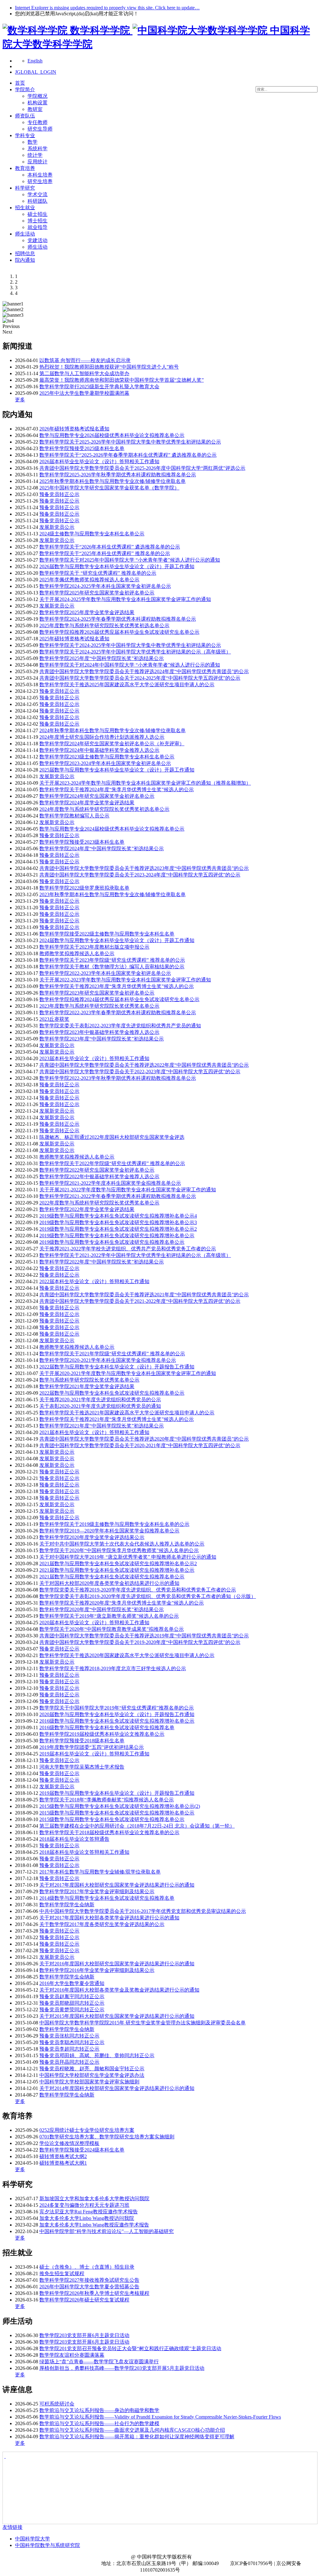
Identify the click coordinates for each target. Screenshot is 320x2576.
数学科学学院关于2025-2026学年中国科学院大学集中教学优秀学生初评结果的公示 (130, 442)
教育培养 (25, 168)
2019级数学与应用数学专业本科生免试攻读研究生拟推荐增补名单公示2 (118, 1229)
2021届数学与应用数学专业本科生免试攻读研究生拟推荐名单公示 (112, 1577)
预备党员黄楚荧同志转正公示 (72, 2010)
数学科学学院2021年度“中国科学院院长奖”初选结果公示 (102, 1426)
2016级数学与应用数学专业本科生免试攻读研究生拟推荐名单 (107, 1727)
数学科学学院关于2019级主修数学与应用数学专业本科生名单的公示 (114, 1524)
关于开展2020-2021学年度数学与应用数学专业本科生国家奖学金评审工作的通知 (128, 1373)
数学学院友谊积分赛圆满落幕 (72, 2355)
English (35, 61)
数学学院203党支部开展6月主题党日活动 (84, 2335)
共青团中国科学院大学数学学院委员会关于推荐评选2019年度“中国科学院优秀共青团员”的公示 (144, 1636)
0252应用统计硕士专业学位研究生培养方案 (87, 2130)
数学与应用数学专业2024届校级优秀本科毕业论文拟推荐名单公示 (112, 829)
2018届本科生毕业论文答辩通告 (74, 1839)
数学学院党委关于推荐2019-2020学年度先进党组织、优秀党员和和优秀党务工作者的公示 (138, 1590)
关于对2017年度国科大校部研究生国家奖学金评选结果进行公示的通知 (117, 1885)
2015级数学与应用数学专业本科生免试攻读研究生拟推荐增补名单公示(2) (120, 1806)
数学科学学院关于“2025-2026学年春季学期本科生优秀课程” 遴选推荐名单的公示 (128, 455)
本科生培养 (40, 175)
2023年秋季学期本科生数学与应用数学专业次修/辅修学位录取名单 (112, 894)
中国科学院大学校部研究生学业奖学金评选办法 (92, 2075)
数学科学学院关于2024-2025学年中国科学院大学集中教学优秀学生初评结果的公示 (130, 645)
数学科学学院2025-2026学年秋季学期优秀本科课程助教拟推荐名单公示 (118, 475)
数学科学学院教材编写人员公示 (74, 816)
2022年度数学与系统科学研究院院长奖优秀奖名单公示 (99, 1203)
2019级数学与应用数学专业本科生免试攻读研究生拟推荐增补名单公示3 (118, 1222)
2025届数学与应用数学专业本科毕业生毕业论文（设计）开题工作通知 (117, 770)
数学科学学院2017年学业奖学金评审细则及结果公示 (97, 1891)
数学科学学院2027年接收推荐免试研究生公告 (89, 2280)
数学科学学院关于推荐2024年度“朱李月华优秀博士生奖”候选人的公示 (117, 789)
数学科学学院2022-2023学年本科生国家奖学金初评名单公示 (105, 973)
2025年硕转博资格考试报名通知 (74, 639)
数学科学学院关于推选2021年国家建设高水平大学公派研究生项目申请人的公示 (127, 1413)
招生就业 (25, 208)
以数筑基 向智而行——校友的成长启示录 (85, 360)
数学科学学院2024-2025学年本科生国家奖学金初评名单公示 (105, 586)
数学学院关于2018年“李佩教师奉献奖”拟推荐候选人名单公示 (107, 1800)
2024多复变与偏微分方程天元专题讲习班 (84, 2205)
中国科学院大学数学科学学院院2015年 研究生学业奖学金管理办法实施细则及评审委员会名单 (142, 2023)
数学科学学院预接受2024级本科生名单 (82, 2150)
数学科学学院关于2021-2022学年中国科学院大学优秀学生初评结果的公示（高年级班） (135, 1255)
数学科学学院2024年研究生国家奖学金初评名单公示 (97, 796)
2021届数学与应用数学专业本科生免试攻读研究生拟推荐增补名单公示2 (118, 1563)
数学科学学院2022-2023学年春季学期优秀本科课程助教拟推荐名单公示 (118, 1013)
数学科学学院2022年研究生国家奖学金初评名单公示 (97, 1170)
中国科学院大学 (32, 2539)
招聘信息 (25, 253)
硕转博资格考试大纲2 (63, 2156)
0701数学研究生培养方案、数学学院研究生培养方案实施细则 (107, 2137)
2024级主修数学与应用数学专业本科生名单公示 (92, 534)
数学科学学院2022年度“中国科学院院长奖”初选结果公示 (102, 1262)
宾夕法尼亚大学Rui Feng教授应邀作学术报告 (89, 2212)
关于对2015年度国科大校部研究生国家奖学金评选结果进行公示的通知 (117, 2016)
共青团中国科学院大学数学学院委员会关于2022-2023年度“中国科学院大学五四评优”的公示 (140, 1072)
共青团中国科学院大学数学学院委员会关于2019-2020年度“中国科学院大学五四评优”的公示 (140, 1642)
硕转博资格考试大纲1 (63, 2163)
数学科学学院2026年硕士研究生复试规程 (84, 2300)
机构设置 (37, 103)
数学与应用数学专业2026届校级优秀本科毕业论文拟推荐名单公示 (112, 435)
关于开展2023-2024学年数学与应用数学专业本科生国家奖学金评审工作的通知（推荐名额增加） (145, 783)
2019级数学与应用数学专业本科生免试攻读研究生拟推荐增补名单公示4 (118, 1216)
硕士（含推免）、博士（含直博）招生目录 (87, 2267)
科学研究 (25, 188)
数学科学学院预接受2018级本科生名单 (82, 1741)
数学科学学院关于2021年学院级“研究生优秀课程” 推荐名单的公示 (112, 1354)
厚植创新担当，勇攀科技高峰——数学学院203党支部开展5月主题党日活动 (122, 2368)
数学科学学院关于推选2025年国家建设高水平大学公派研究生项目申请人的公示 (127, 685)
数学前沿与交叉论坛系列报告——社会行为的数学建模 (99, 2423)
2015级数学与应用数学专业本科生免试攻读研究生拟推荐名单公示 (112, 1819)
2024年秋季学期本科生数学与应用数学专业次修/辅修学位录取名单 (112, 730)
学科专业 (25, 135)
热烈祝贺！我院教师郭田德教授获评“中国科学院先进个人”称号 (109, 367)
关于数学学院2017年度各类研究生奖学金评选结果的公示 (102, 1924)
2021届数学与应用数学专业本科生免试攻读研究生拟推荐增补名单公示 (117, 1570)
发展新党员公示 (57, 527)
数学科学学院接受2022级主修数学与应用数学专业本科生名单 (107, 934)
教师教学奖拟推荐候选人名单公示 (77, 953)
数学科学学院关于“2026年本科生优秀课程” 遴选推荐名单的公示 (110, 547)
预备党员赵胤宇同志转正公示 (72, 1996)
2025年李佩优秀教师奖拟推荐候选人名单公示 (89, 580)
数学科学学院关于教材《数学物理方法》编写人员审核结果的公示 (112, 967)
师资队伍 (25, 116)
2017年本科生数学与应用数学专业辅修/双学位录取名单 (100, 1872)
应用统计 (37, 162)
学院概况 (37, 96)
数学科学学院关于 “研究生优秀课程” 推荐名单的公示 (98, 573)
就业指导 (37, 227)
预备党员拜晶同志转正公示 (69, 2062)
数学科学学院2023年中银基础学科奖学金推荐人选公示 (99, 1032)
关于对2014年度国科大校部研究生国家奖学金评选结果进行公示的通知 (117, 2088)
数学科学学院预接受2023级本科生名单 (82, 842)
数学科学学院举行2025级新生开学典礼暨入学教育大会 (99, 387)
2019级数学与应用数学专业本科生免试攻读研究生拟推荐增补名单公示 (117, 1236)
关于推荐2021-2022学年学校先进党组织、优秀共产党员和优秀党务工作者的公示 (128, 1249)
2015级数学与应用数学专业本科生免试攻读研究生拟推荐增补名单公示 (117, 1813)
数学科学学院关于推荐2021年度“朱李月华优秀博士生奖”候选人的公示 (117, 1419)
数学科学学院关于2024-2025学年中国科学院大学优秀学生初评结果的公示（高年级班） (135, 652)
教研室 (35, 109)
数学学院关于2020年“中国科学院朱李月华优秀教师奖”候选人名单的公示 (119, 1550)
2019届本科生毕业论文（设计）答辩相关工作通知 (94, 1754)
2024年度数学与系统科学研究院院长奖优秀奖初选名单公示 (104, 809)
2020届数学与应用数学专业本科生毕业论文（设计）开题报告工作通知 (117, 1714)
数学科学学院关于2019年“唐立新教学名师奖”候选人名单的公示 (109, 1616)
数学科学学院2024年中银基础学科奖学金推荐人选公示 (99, 750)
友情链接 (12, 2527)
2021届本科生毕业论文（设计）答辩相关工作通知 (94, 1432)
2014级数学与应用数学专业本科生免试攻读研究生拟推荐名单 (107, 1898)
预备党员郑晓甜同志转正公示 (72, 2003)
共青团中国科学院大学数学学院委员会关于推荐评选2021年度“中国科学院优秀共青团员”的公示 (144, 1295)
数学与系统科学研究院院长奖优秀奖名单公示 (89, 1380)
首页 (20, 83)
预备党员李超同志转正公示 (69, 2049)
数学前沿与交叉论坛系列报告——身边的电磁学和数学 (99, 2410)
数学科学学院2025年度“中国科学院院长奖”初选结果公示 (102, 658)
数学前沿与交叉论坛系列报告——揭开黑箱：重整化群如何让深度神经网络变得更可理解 (137, 2437)
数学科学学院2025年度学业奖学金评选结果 (87, 612)
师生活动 (25, 234)
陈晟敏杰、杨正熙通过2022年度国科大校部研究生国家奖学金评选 (112, 1137)
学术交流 (37, 194)
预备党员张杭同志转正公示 (69, 2036)
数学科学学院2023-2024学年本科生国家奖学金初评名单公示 (105, 763)
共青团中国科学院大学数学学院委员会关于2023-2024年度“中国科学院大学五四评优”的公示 (140, 875)
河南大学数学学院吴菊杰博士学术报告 (82, 1767)
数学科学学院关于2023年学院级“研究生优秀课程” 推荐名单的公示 (112, 960)
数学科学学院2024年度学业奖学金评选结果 (87, 803)
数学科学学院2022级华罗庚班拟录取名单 (84, 888)
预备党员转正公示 (59, 494)
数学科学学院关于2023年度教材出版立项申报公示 (94, 947)
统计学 (35, 155)
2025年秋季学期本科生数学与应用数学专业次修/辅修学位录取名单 (112, 481)
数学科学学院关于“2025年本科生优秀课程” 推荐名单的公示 (105, 553)
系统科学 (37, 149)
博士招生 (37, 221)
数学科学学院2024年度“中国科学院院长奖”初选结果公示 (102, 849)
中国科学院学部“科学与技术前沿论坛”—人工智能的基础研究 (107, 2231)
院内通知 (25, 260)
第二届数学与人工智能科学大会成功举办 (84, 373)
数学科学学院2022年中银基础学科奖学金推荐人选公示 (99, 1176)
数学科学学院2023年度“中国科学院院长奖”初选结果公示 (102, 1039)
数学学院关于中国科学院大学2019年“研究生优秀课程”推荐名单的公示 (117, 1708)
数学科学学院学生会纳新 (67, 1905)
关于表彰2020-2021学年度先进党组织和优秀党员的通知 (100, 1406)
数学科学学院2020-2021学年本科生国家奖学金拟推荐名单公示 (108, 1360)
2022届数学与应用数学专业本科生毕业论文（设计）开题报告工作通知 (117, 1367)
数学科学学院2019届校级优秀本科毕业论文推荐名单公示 (102, 1734)
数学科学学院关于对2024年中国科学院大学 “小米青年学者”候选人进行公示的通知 (130, 665)
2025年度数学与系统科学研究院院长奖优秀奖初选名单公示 (104, 625)
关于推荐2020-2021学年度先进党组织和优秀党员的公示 (100, 1400)
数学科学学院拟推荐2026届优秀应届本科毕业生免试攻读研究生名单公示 (119, 632)
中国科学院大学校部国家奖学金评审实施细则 (89, 2082)
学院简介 (25, 89)
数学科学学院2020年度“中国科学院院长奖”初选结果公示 (102, 1609)
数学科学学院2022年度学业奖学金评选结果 (87, 1209)
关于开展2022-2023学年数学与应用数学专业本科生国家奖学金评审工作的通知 (125, 980)
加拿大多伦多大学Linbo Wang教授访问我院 (87, 2218)
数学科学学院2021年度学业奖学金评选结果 (87, 1386)
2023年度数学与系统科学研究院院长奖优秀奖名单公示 (99, 1006)
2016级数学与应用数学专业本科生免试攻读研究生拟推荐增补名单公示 (117, 1721)
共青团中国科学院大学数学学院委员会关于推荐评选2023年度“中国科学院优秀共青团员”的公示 (144, 868)
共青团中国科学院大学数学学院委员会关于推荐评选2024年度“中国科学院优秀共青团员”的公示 (144, 671)
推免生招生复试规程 (62, 2273)
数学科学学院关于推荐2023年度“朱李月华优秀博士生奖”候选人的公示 (117, 986)
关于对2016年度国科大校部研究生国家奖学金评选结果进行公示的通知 (117, 1964)
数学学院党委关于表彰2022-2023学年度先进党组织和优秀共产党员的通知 (120, 1026)
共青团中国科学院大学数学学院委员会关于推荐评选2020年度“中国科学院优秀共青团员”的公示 (144, 1439)
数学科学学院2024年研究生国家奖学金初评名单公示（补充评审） (112, 744)
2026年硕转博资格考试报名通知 (74, 429)
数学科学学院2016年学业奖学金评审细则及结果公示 (97, 1970)
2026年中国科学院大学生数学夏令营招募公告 (89, 2287)
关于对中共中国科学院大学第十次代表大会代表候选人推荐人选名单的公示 (122, 1544)
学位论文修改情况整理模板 (69, 2143)
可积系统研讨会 (57, 2404)
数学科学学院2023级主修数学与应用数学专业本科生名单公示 (107, 757)
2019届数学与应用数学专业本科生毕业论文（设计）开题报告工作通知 (117, 1793)
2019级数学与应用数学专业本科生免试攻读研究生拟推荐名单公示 (112, 1242)
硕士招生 (37, 214)
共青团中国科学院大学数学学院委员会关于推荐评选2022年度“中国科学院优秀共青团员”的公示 (144, 1065)
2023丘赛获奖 (54, 1019)
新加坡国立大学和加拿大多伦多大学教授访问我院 (94, 2199)
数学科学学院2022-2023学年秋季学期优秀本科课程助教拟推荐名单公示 (118, 1078)
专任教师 (37, 122)
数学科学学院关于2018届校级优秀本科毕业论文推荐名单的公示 (109, 1832)
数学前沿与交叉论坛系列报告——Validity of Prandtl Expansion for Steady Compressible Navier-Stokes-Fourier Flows (160, 2417)
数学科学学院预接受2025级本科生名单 (82, 448)
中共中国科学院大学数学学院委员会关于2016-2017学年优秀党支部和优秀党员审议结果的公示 (143, 1911)
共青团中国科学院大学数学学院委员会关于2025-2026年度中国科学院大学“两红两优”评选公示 (142, 468)
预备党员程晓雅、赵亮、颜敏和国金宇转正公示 (92, 2069)
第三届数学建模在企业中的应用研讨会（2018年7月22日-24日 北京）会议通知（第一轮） (137, 1826)
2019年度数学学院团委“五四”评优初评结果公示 (92, 1747)
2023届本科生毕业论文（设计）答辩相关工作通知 (94, 1058)
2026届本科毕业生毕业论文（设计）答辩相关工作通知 (99, 462)
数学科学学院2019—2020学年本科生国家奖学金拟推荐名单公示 (109, 1531)
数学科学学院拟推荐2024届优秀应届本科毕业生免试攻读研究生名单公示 (119, 999)
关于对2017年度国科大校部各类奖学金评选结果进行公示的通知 (109, 1918)
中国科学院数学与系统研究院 (47, 2545)
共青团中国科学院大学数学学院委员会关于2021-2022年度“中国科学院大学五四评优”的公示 (140, 1301)
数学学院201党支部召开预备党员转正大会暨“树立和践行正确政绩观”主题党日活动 (130, 2348)
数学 (32, 142)
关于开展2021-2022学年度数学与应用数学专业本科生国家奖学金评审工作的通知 (128, 1190)
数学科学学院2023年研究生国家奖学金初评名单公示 (97, 993)
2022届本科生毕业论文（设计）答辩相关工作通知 (94, 1281)
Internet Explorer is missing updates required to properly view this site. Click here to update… (107, 8)
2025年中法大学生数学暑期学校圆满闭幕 (84, 393)
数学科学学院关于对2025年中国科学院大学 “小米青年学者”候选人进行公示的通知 (130, 560)
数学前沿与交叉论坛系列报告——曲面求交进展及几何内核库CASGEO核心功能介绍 (132, 2430)
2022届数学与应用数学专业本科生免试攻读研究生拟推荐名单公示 (112, 1393)
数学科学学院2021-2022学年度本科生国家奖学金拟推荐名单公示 (110, 1183)
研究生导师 (40, 129)
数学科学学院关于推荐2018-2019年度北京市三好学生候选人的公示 (113, 1668)
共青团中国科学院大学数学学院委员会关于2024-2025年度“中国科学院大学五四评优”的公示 (140, 678)
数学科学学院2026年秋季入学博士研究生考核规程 (94, 2293)
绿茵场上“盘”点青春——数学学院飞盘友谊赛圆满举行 (99, 2362)
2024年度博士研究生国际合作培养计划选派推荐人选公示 (102, 737)
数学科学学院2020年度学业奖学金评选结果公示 (92, 1537)
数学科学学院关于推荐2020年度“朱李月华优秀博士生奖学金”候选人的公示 (122, 1603)
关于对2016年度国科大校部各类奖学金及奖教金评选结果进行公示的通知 (119, 1990)
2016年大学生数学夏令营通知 (72, 1983)
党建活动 (37, 240)
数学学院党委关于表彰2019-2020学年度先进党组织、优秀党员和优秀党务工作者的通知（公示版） (148, 1596)
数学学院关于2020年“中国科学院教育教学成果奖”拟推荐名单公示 (112, 1629)
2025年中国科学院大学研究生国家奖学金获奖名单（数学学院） (109, 488)
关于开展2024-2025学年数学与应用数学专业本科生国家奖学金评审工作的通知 (125, 599)
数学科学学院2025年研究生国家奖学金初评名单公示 (97, 593)
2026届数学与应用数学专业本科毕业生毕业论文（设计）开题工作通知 (117, 566)
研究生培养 (40, 181)
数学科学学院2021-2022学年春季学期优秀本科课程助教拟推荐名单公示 (118, 1196)
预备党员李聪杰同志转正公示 (72, 2042)
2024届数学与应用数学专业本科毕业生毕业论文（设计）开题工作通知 (117, 940)
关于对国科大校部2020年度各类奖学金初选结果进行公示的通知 (109, 1583)
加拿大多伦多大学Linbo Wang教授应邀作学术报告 (94, 2225)
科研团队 (37, 201)
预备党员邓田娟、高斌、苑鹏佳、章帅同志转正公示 (97, 2055)
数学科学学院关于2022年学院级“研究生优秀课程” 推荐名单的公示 (112, 1163)
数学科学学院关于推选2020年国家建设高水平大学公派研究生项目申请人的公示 (127, 1655)
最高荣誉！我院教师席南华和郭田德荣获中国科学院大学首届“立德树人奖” (122, 380)
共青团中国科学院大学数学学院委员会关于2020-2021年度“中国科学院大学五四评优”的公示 (140, 1445)
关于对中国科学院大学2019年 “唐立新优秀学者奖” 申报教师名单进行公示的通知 (128, 1557)
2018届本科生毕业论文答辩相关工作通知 (84, 1852)
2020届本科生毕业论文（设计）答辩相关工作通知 (94, 1623)
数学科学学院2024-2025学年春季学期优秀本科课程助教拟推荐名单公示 (118, 619)
